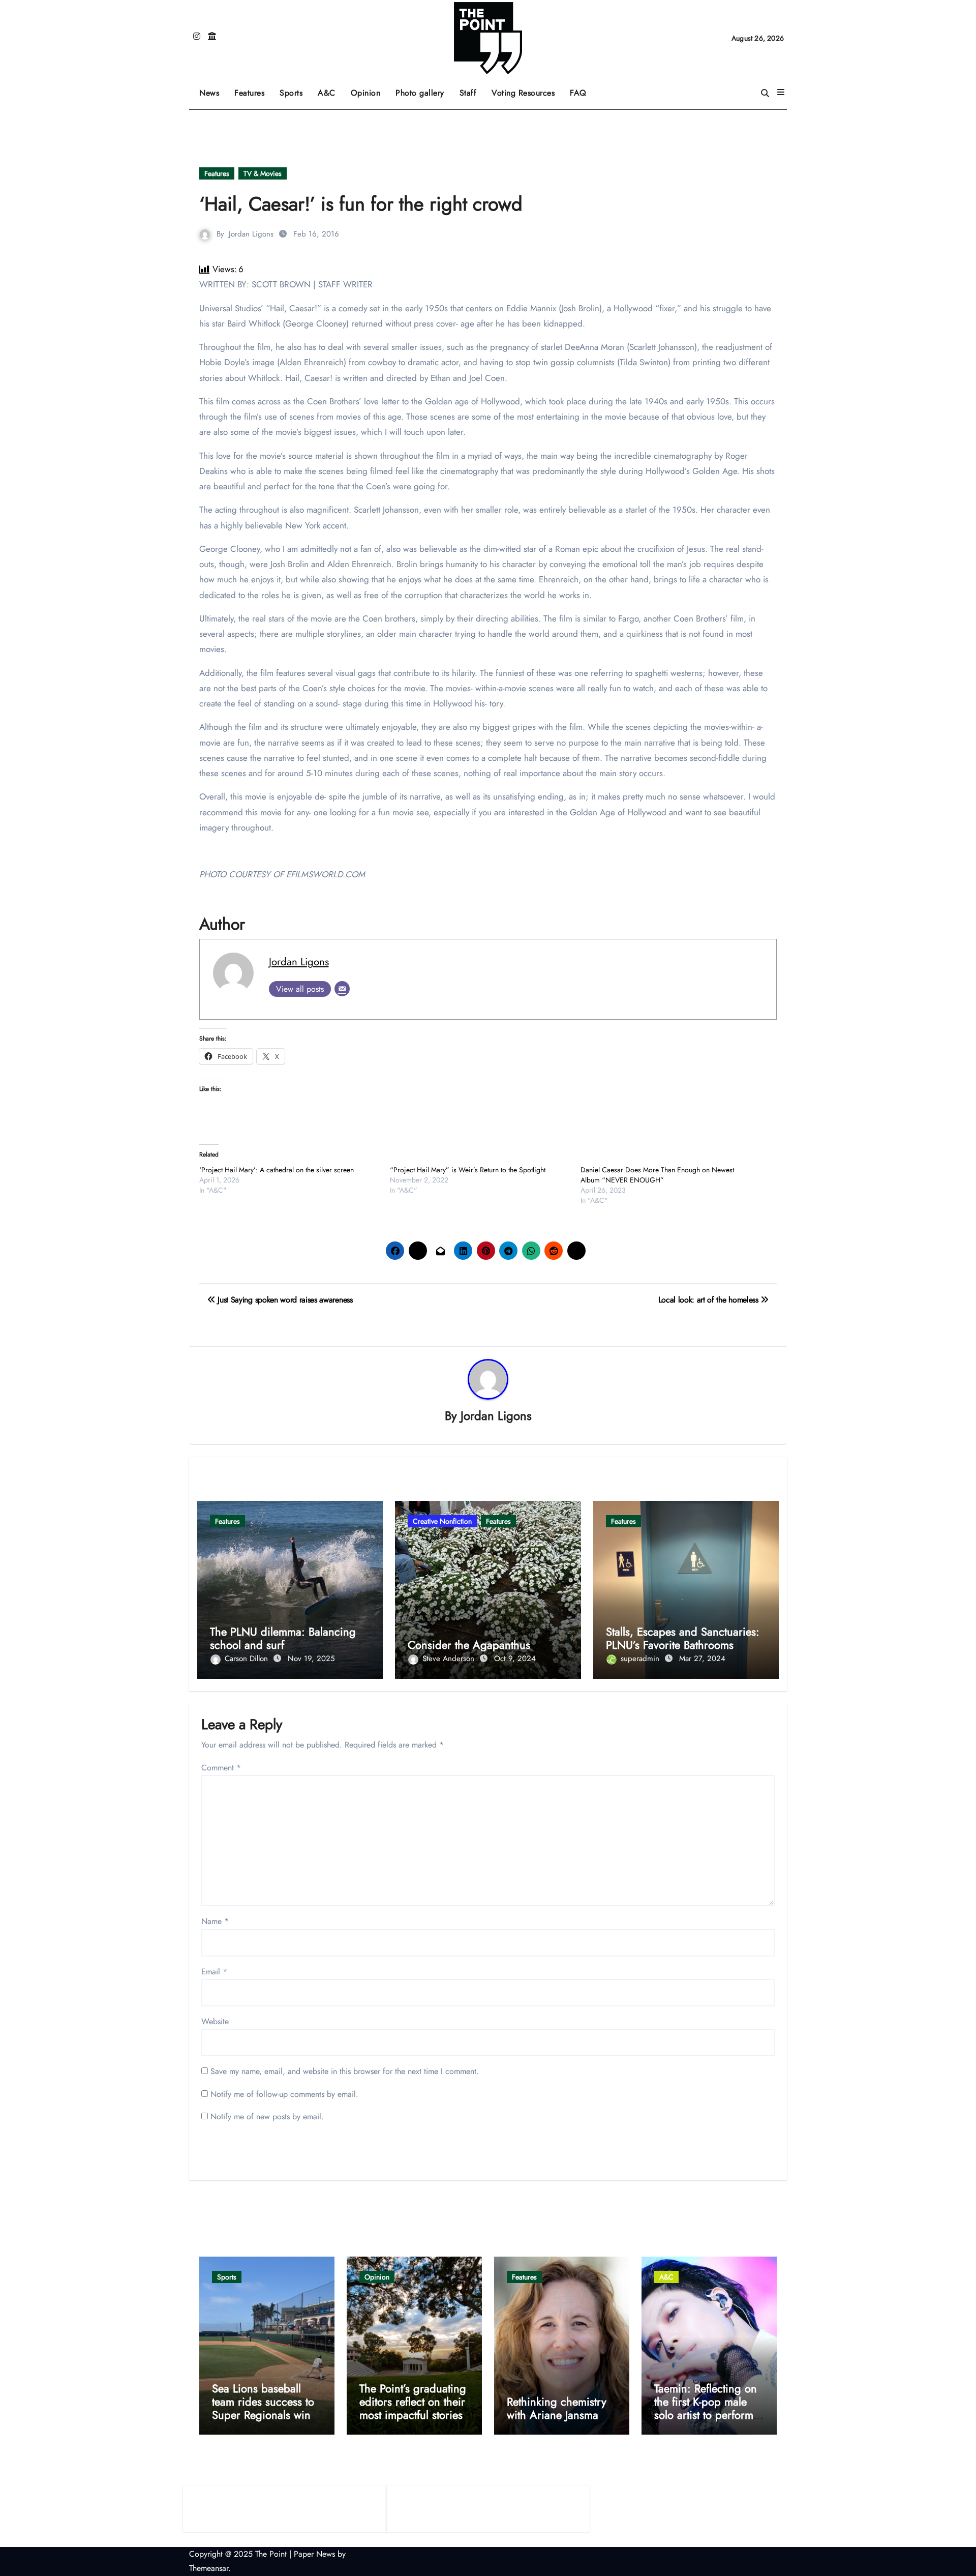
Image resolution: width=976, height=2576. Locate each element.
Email (214, 1972)
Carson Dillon (248, 1659)
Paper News (314, 2554)
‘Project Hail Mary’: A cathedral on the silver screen (277, 1170)
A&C (330, 89)
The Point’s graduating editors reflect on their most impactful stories (413, 2402)
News (209, 93)
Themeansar (209, 2568)
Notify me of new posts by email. (267, 2116)
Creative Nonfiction (442, 1521)
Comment (221, 1768)
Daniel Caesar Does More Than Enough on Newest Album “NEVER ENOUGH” (657, 1175)
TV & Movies (263, 173)
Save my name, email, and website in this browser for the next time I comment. (345, 2071)
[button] (781, 93)
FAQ (578, 93)
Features (253, 89)
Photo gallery (420, 93)
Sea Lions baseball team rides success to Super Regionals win (263, 2402)
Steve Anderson (450, 1659)
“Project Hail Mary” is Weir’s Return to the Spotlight (468, 1170)
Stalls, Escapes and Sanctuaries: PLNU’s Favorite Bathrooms (683, 1638)
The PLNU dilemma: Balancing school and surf (283, 1638)
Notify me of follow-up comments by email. (284, 2094)
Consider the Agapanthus (469, 1645)
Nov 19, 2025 (311, 1659)
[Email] (342, 989)
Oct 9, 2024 (515, 1659)
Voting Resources (523, 93)
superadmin (641, 1659)
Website (215, 2021)
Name (215, 1921)
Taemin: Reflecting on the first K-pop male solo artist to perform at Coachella (706, 2408)
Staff (468, 93)
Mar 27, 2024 (702, 1659)
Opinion (370, 89)
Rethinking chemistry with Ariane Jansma (557, 2408)
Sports (295, 89)
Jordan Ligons (251, 234)
